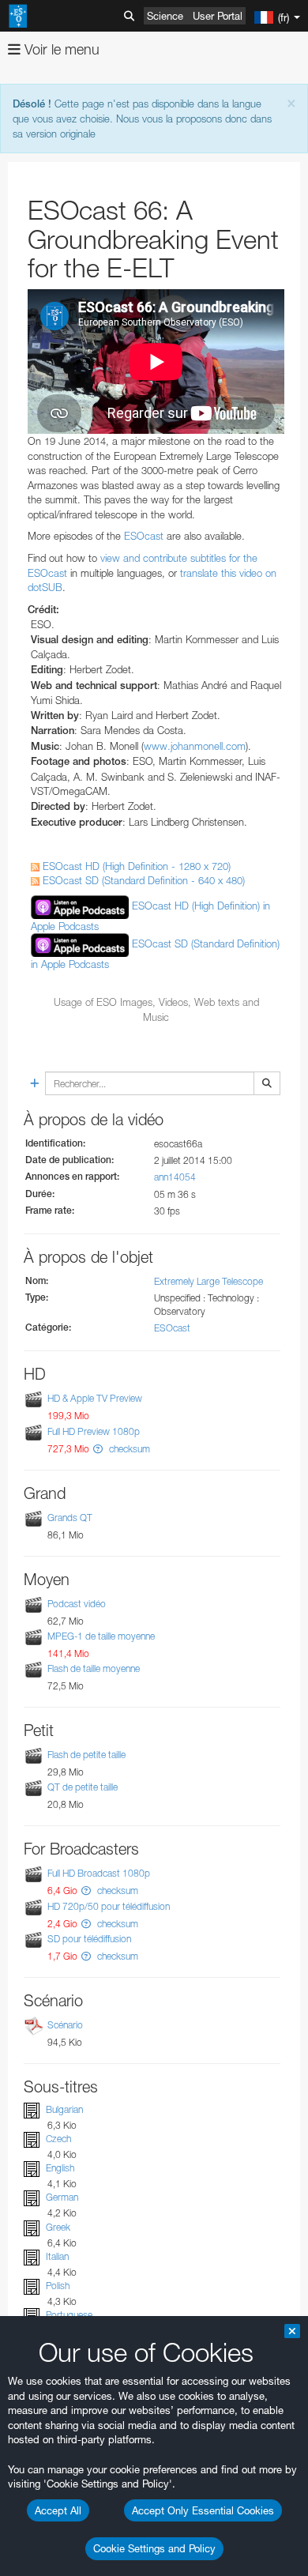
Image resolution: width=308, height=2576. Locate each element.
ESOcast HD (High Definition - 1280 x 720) (135, 866)
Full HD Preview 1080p (94, 1431)
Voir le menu (60, 49)
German (62, 2198)
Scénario (65, 2025)
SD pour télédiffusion (89, 1939)
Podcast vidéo (77, 1604)
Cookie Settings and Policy (154, 2548)
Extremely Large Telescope (208, 1281)
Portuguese (69, 2315)
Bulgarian (64, 2109)
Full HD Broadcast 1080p (99, 1874)
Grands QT (70, 1518)
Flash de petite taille (86, 1755)
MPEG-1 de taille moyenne (101, 1636)
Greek (58, 2227)
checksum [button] (128, 1449)
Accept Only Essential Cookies (203, 2510)
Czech (58, 2139)
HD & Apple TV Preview (95, 1398)
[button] (98, 1449)
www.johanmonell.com (195, 746)
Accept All (58, 2510)
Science (165, 16)
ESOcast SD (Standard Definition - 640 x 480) (142, 880)
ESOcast (144, 536)
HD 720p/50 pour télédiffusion (109, 1906)
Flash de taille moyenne (94, 1668)
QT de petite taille (83, 1787)
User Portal (218, 16)
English (60, 2168)
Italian (57, 2256)
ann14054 (175, 1177)
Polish (58, 2286)
